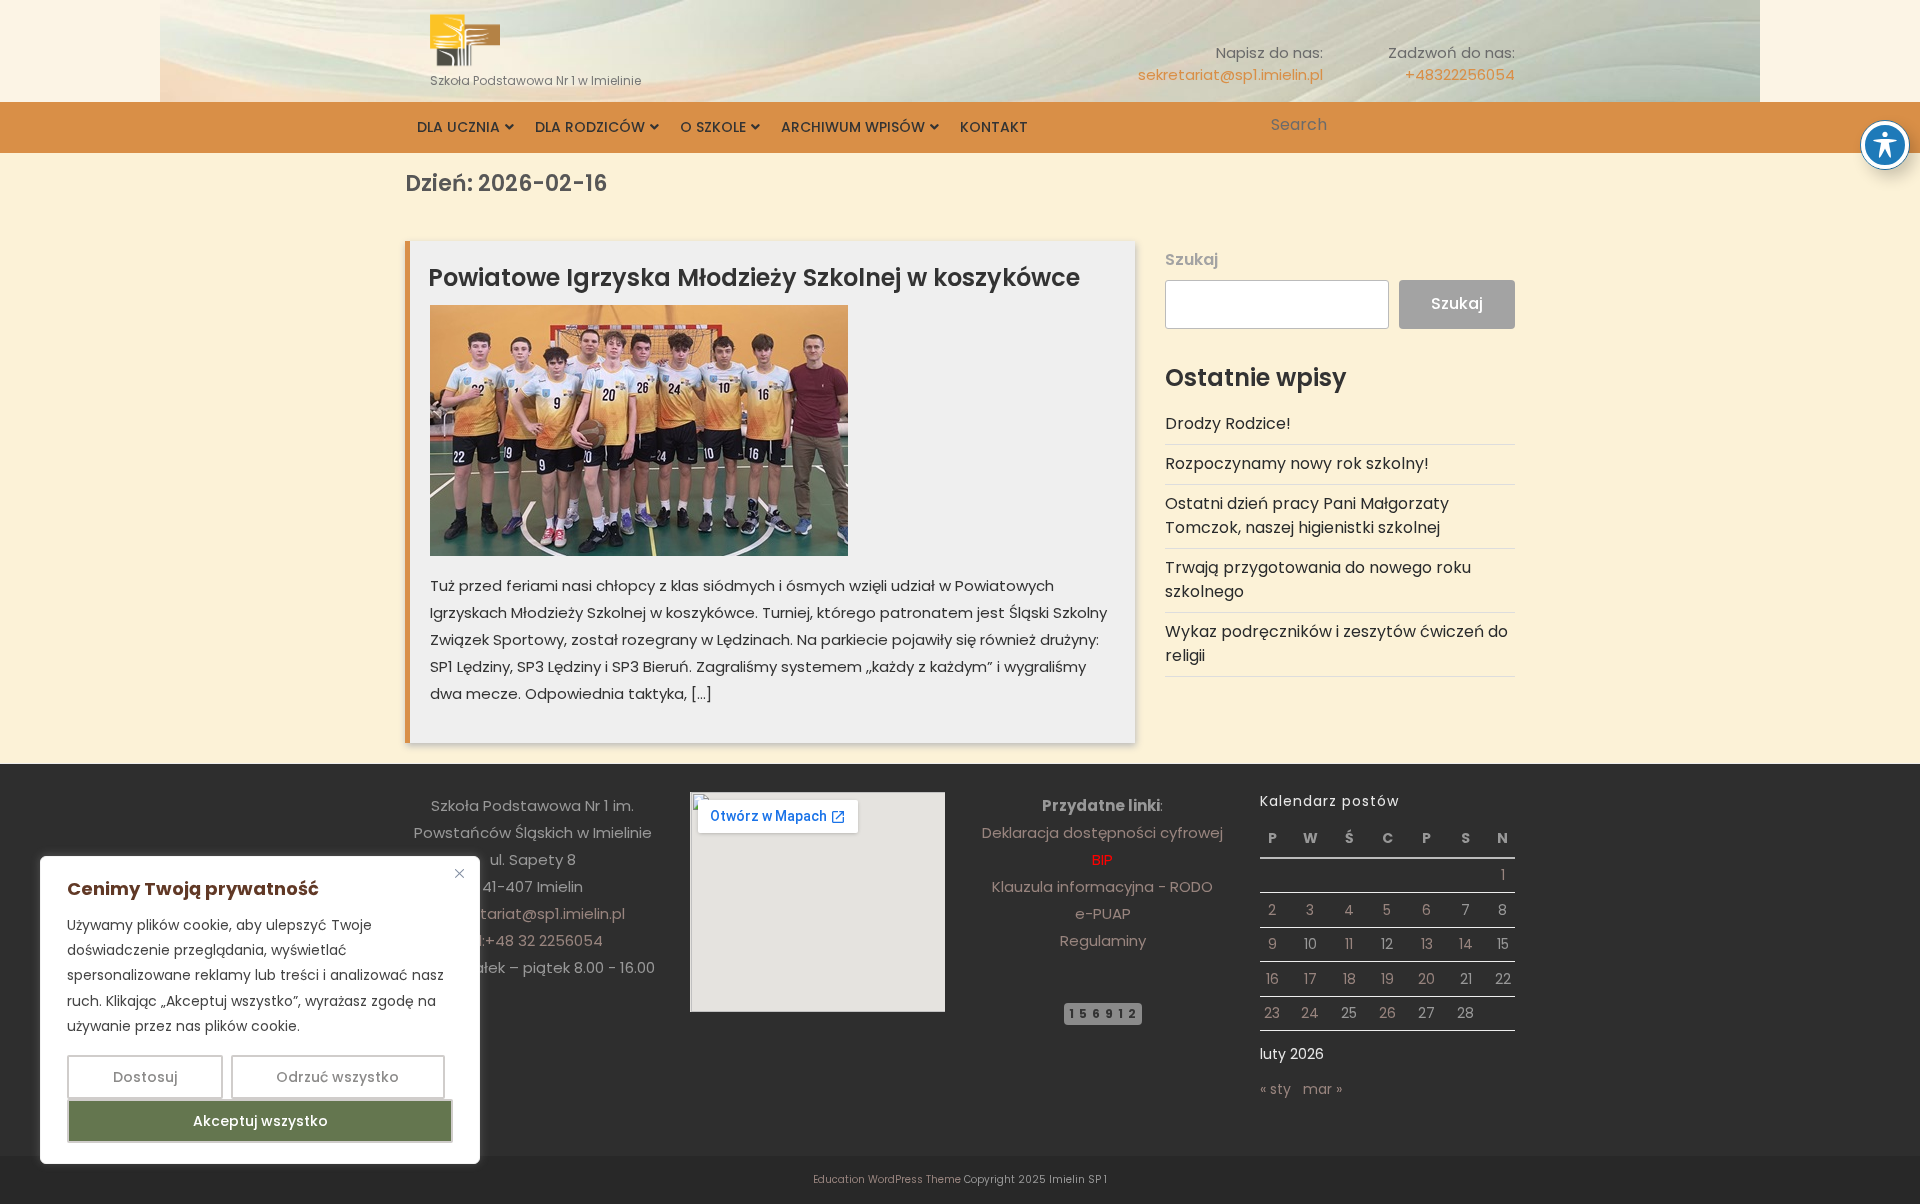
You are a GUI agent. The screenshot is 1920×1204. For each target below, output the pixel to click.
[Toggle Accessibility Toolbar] (1885, 145)
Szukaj (1191, 259)
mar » (1322, 1089)
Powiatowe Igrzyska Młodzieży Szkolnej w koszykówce (754, 277)
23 (1272, 1013)
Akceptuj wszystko (260, 1121)
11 (1349, 944)
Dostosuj (145, 1077)
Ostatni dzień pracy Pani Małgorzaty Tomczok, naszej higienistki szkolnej (1307, 515)
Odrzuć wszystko (337, 1077)
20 (1426, 979)
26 (1387, 1013)
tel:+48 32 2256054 (532, 940)
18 (1349, 979)
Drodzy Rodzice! (1228, 423)
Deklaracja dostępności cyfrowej (1102, 832)
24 (1310, 1013)
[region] (260, 1010)
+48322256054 (1460, 74)
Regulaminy (1103, 940)
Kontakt (994, 127)
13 (1427, 944)
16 (1272, 979)
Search (1502, 125)
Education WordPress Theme (887, 1179)
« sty (1275, 1089)
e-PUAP (1103, 913)
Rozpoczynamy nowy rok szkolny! (1297, 463)
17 (1310, 979)
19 (1387, 979)
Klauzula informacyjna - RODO (1102, 886)
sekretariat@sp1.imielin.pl (1230, 74)
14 (1466, 944)
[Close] (459, 873)
